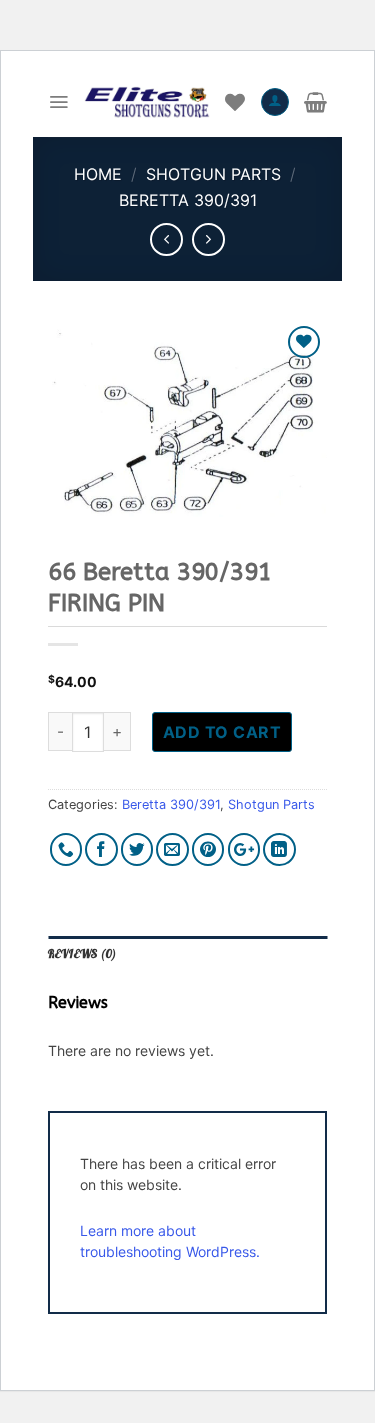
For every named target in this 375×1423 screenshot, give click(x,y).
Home (98, 174)
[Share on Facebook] (101, 849)
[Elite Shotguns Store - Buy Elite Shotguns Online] (147, 102)
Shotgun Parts (213, 174)
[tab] (187, 955)
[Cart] (315, 102)
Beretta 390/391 (188, 200)
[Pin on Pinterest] (208, 849)
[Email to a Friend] (172, 849)
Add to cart (222, 732)
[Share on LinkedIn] (279, 849)
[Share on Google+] (244, 849)
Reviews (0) (82, 954)
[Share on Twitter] (137, 849)
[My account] (275, 102)
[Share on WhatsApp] (66, 849)
